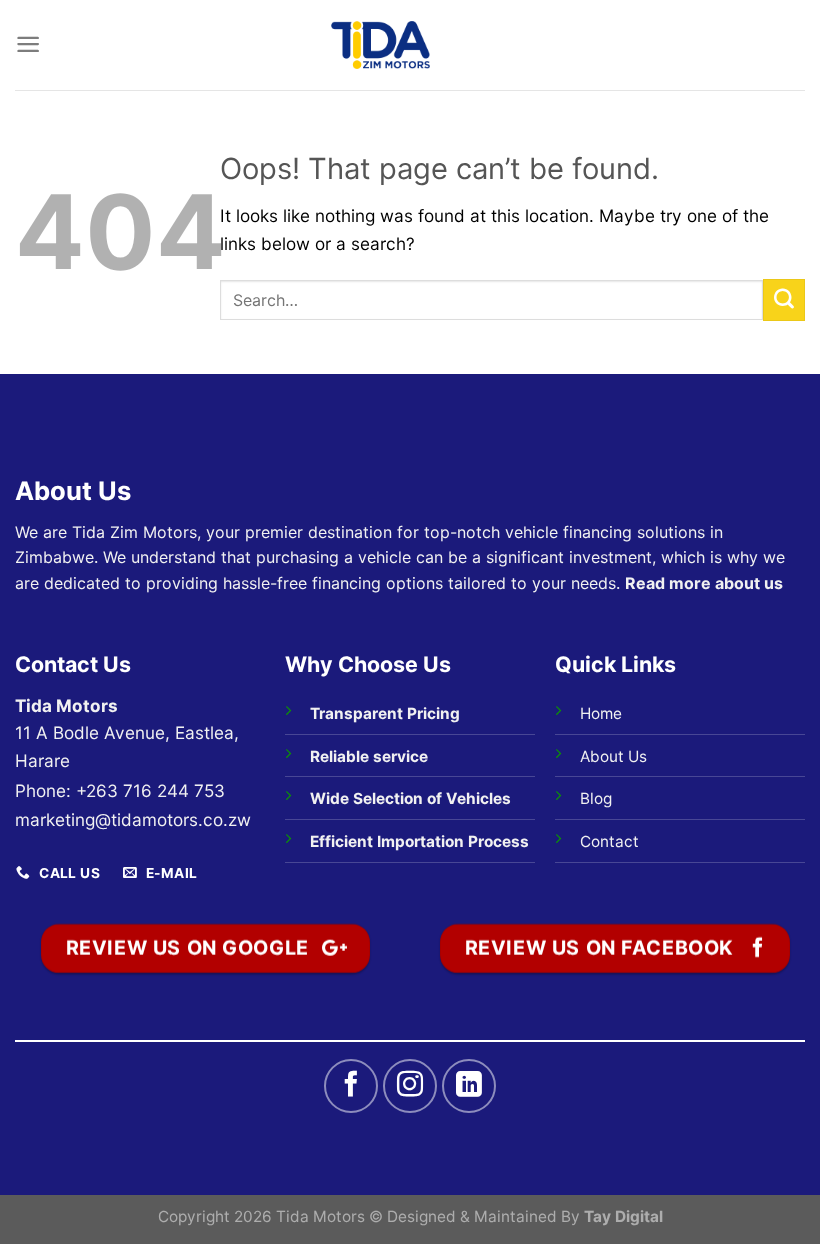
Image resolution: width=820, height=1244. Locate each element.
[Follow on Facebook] (351, 1086)
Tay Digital (623, 1216)
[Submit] (784, 300)
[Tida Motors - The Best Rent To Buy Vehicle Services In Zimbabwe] (381, 45)
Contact (609, 841)
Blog (596, 798)
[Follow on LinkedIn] (469, 1086)
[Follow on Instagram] (410, 1086)
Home (601, 713)
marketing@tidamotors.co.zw (133, 819)
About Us (613, 756)
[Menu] (28, 44)
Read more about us (704, 583)
